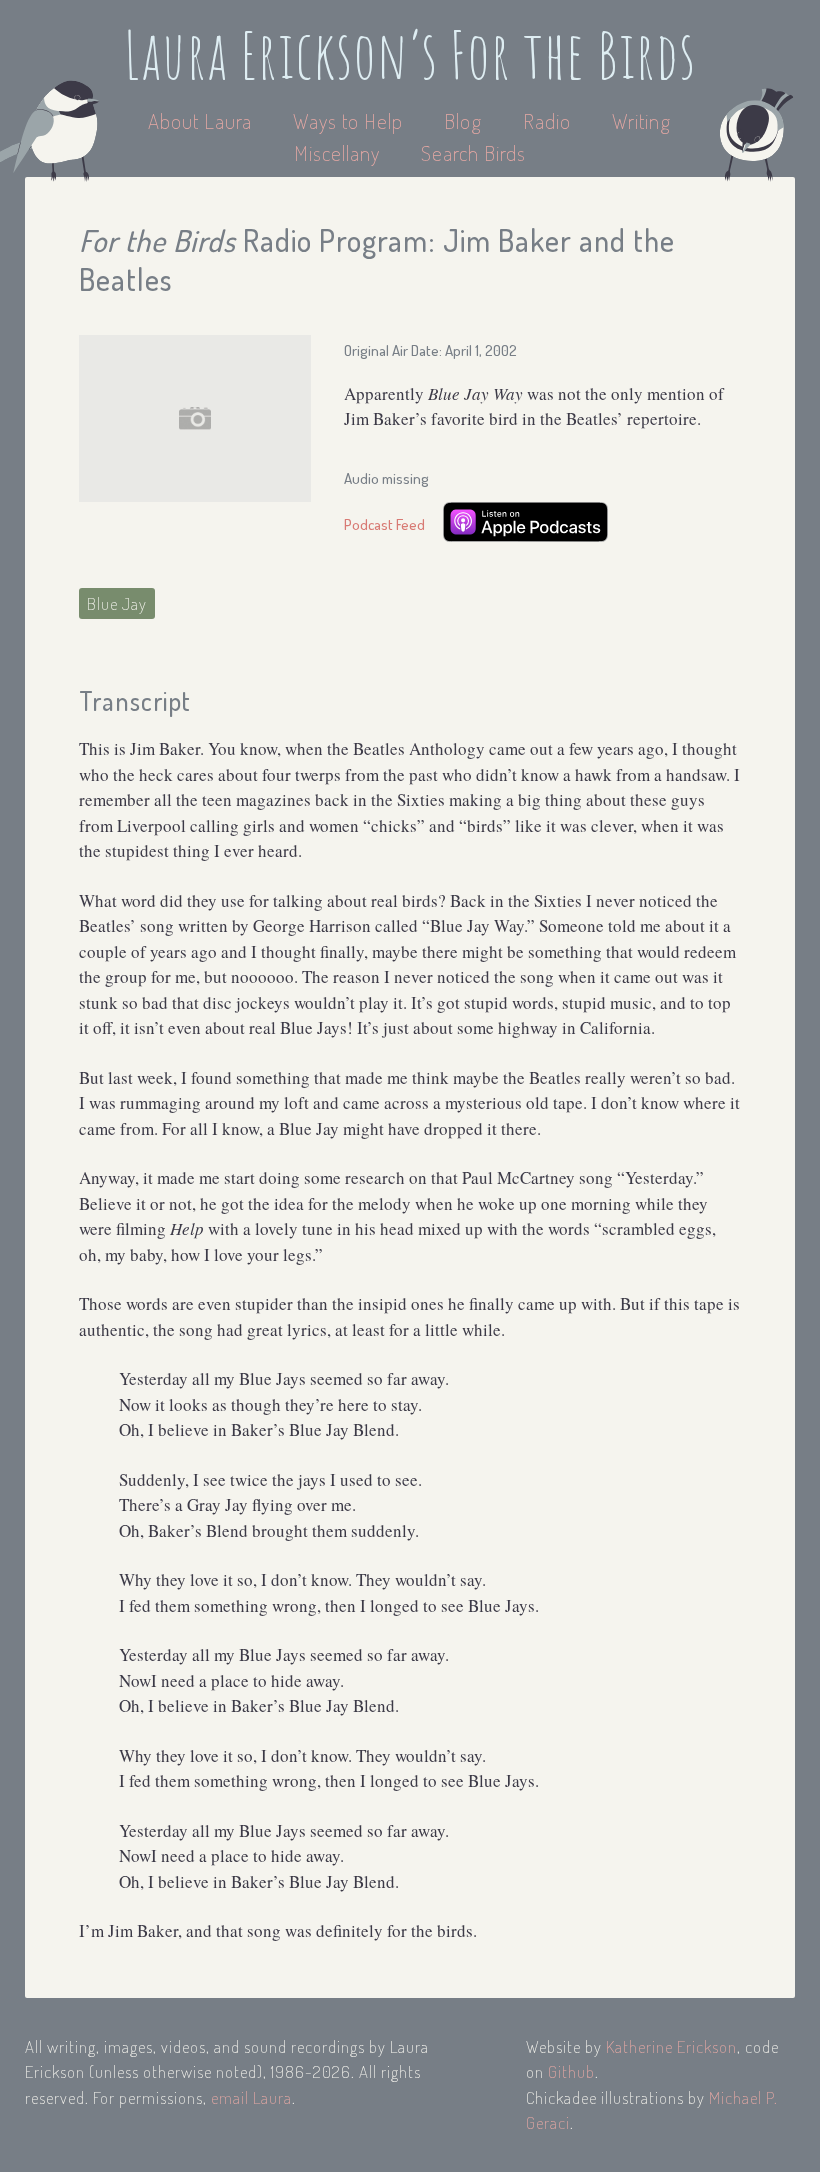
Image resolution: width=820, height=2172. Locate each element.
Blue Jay (117, 603)
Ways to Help (350, 120)
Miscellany (337, 152)
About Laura (202, 120)
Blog (463, 120)
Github (571, 2071)
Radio (549, 120)
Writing (641, 120)
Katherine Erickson (671, 2046)
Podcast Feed (384, 524)
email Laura (251, 2097)
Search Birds (473, 152)
